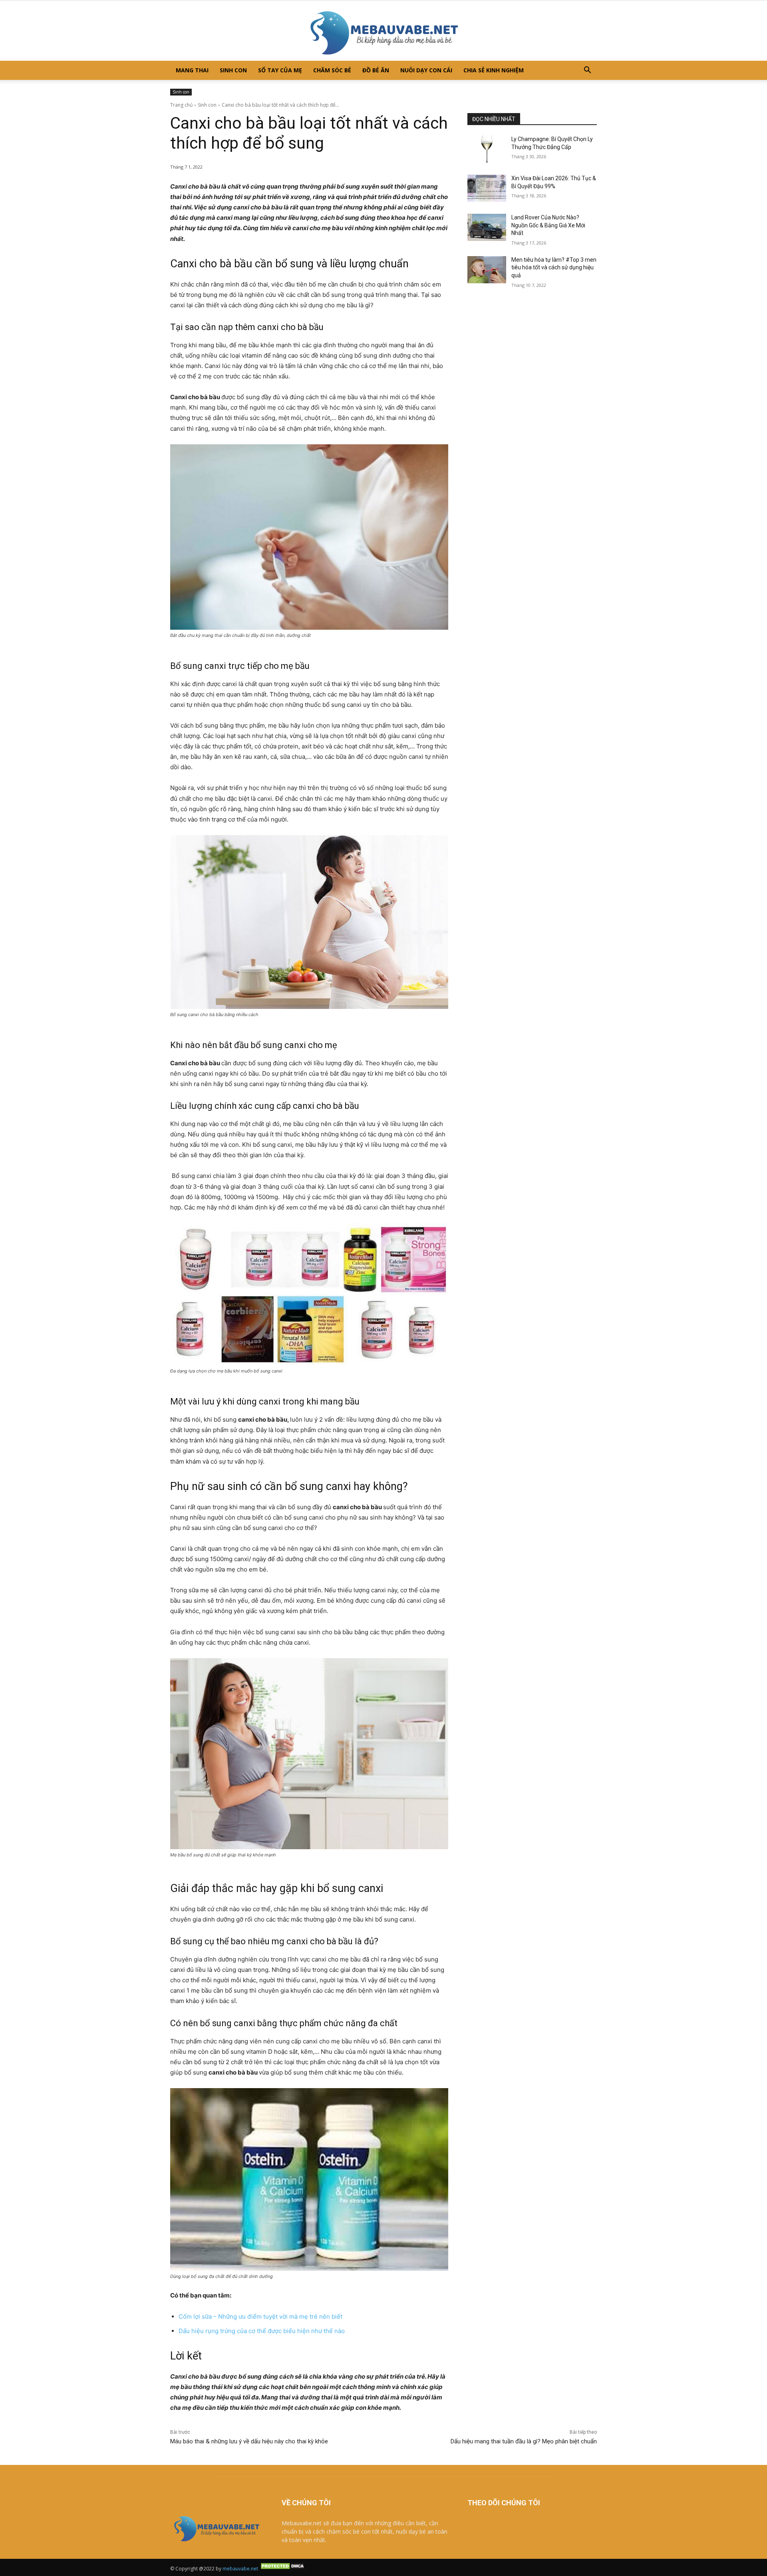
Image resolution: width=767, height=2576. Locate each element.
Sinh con (233, 70)
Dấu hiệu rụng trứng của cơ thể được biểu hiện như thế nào (262, 2331)
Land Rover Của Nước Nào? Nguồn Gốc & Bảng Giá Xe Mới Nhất (548, 225)
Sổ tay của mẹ (280, 70)
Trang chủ (181, 105)
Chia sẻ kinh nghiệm (494, 70)
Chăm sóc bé (332, 70)
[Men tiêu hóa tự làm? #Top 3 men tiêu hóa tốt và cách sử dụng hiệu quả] (487, 270)
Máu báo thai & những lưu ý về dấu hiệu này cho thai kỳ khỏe (250, 2441)
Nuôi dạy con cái (426, 70)
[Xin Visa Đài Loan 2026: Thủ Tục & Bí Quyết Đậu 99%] (487, 188)
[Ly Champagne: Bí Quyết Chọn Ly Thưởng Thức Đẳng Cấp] (487, 149)
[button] (587, 71)
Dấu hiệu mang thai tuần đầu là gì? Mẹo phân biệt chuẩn (524, 2441)
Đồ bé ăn (376, 70)
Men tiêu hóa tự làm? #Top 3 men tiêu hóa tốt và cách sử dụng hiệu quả (554, 268)
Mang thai (192, 70)
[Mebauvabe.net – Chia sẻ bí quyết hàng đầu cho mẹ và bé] (383, 31)
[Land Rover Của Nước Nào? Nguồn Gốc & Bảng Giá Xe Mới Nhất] (487, 227)
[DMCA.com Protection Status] (283, 2569)
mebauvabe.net (240, 2569)
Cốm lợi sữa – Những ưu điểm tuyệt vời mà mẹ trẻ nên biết (260, 2316)
